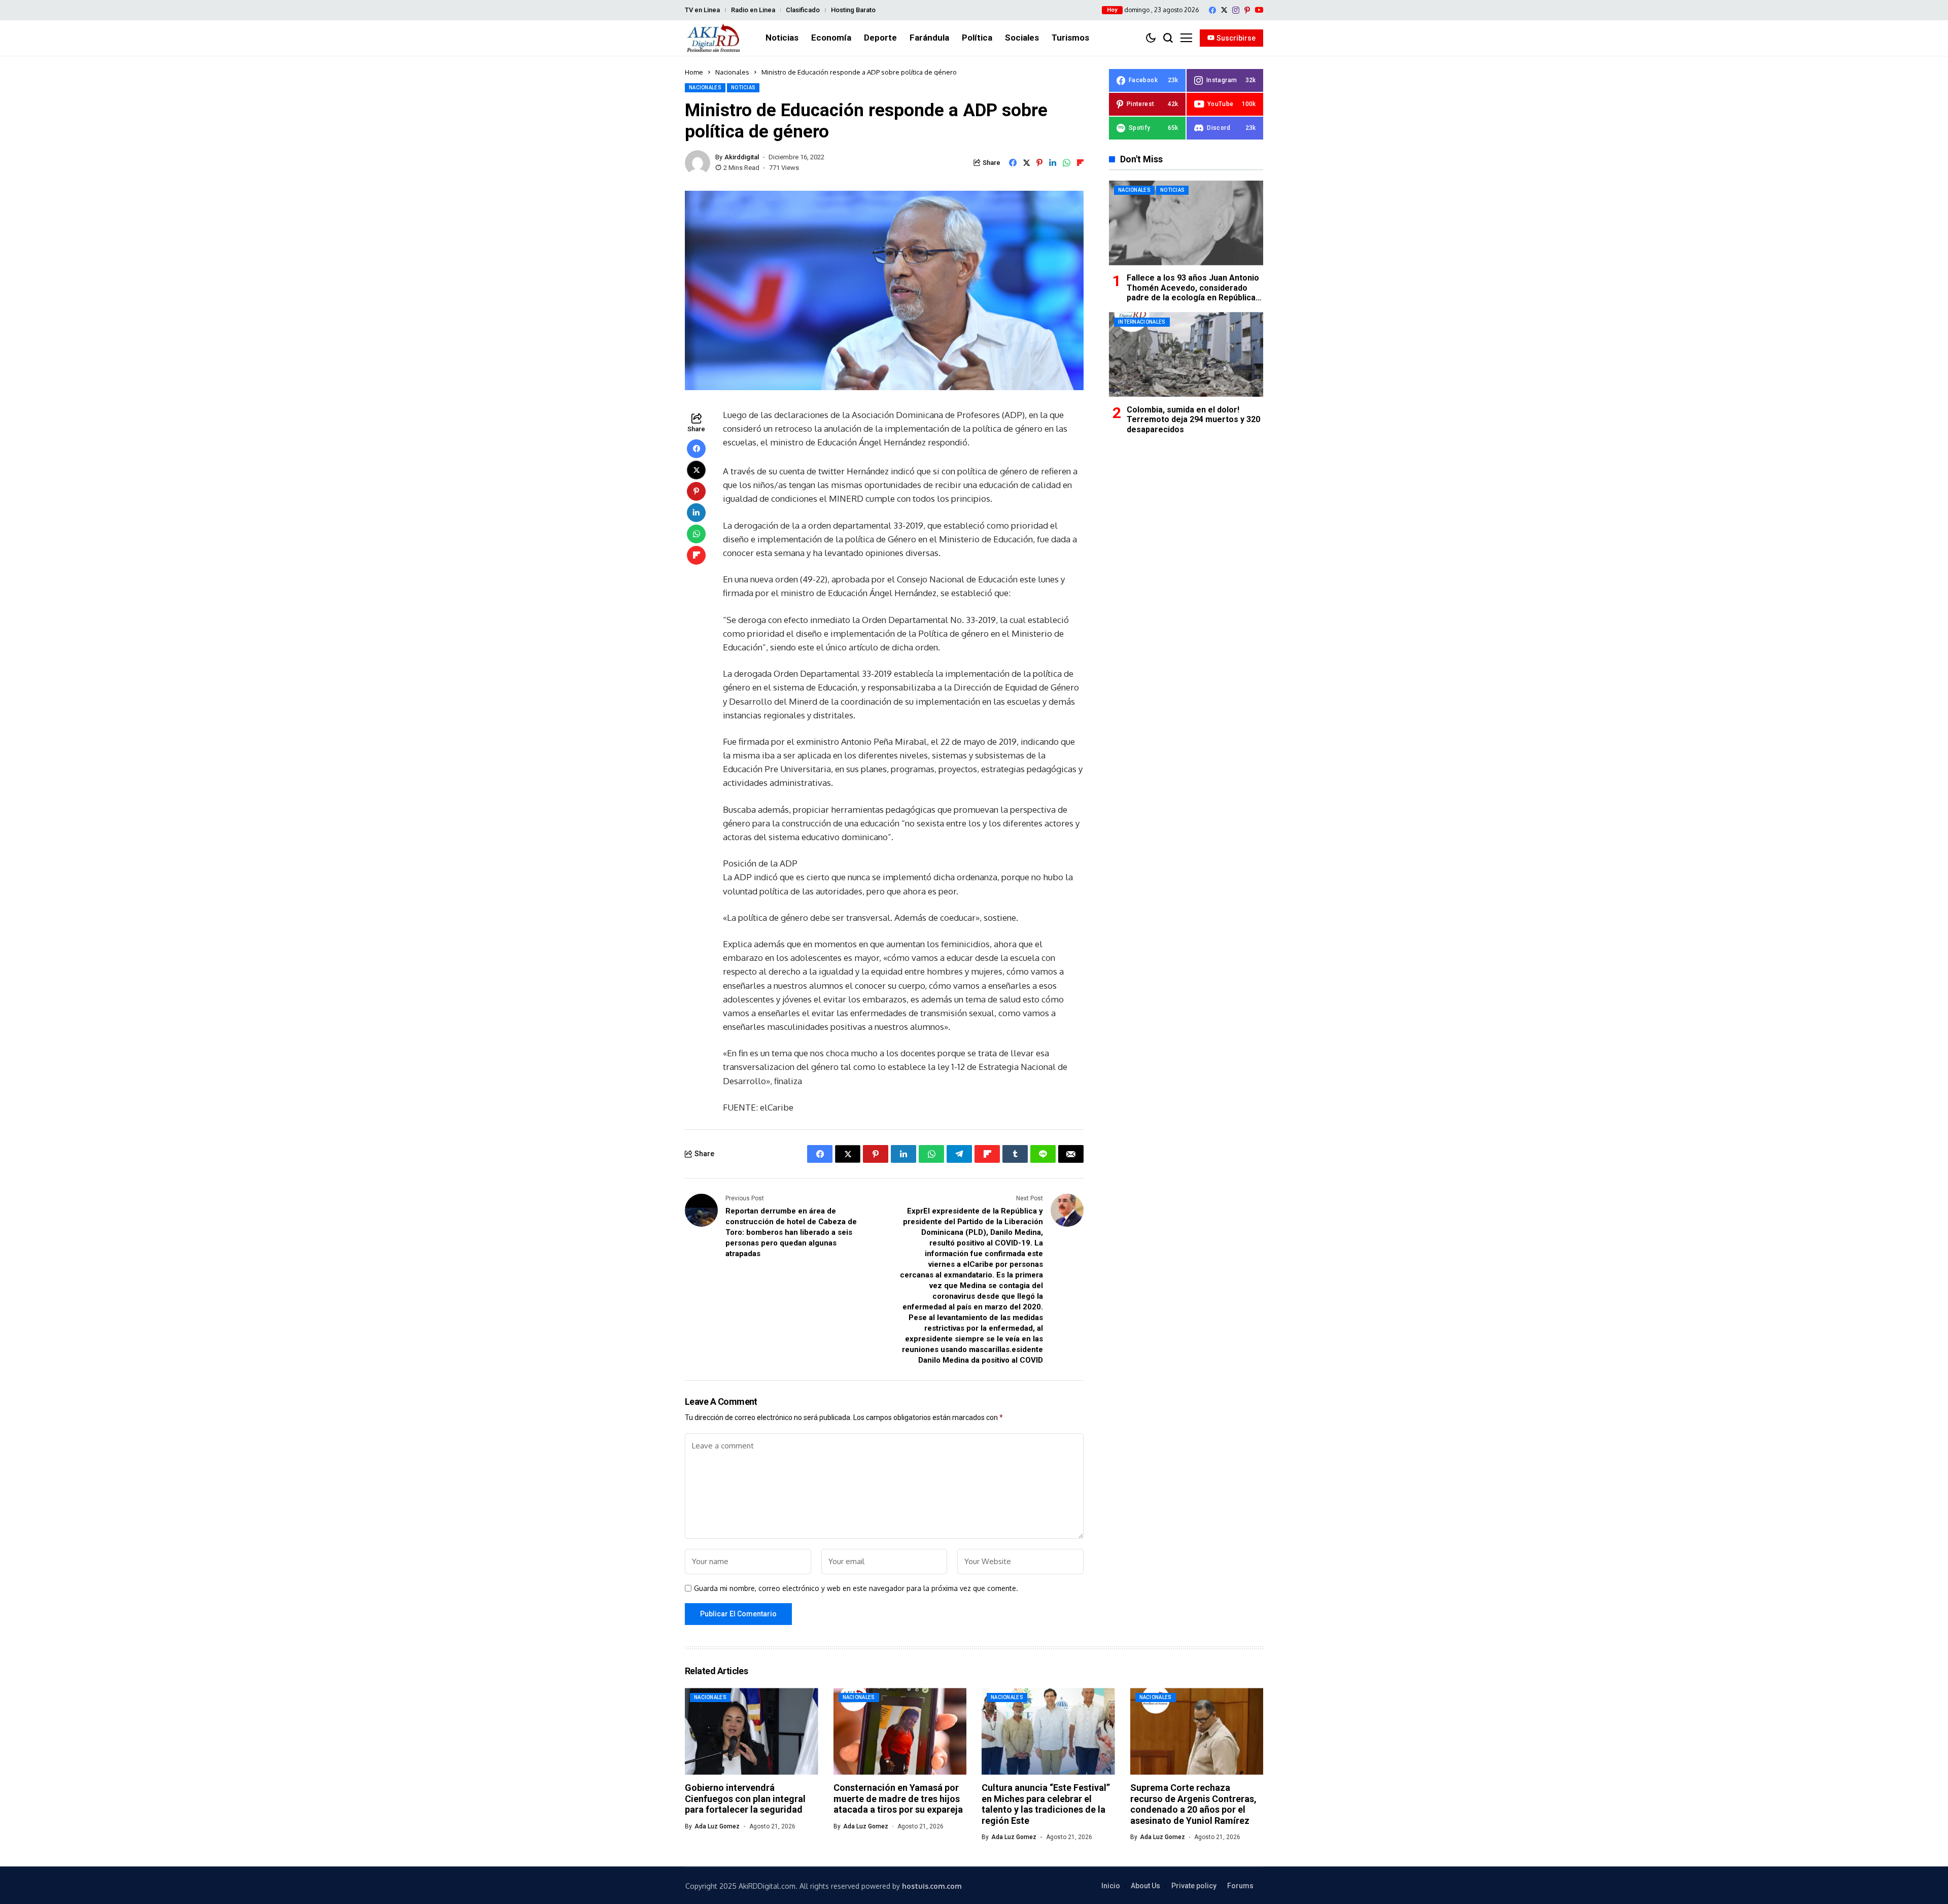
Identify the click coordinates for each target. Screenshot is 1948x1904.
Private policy (1194, 1886)
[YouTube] (1259, 10)
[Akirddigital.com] (714, 38)
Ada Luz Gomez (717, 1826)
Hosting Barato (853, 10)
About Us (1145, 1886)
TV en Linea (702, 10)
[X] (1224, 10)
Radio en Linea (753, 10)
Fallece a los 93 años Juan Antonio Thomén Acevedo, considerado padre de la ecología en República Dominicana (1193, 292)
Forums (1240, 1886)
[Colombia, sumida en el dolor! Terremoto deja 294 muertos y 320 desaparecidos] (1186, 354)
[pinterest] (1247, 10)
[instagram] (1236, 10)
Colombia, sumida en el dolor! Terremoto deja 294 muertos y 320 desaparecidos (1193, 419)
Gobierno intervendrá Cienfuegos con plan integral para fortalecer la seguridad (745, 1798)
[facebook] (1212, 10)
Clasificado (803, 10)
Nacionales (732, 72)
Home (694, 72)
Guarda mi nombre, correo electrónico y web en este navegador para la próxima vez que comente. (856, 1588)
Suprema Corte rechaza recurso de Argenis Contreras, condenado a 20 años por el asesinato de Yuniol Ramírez (1193, 1804)
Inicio (1111, 1886)
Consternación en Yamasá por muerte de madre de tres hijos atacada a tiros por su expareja (898, 1798)
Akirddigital (742, 157)
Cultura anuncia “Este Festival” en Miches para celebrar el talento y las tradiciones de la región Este (1046, 1804)
